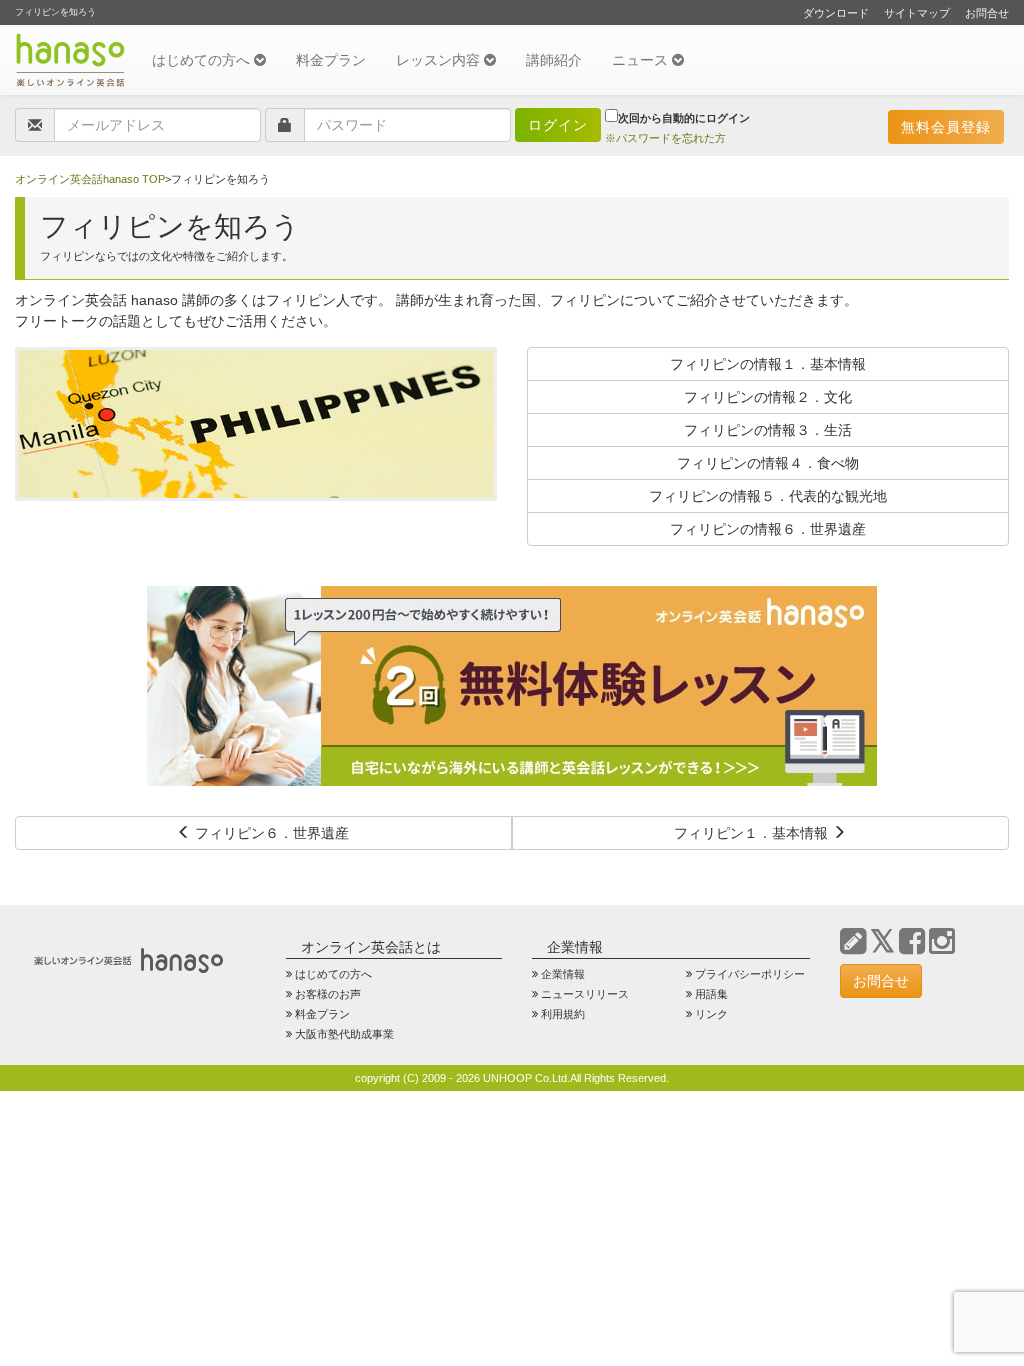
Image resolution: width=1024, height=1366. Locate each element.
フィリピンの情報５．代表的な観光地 (768, 496)
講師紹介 (554, 60)
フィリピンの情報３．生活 (768, 430)
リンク (711, 1014)
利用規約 (563, 1014)
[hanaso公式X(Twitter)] (882, 941)
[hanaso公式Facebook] (912, 941)
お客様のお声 (328, 994)
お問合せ (987, 13)
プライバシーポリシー (750, 974)
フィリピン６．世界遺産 (270, 833)
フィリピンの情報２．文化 (768, 397)
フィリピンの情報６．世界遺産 (768, 529)
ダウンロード (836, 13)
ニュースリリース (585, 994)
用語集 (711, 994)
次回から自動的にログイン (684, 118)
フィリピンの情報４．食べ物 (768, 463)
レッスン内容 (440, 60)
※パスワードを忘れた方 (665, 138)
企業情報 (563, 974)
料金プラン (331, 60)
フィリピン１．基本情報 (753, 833)
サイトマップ (917, 13)
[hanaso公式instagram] (942, 941)
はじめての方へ (203, 60)
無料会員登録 (946, 127)
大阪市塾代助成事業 (344, 1034)
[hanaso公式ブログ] (853, 941)
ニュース (642, 60)
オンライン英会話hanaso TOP (90, 179)
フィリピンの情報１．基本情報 (768, 364)
